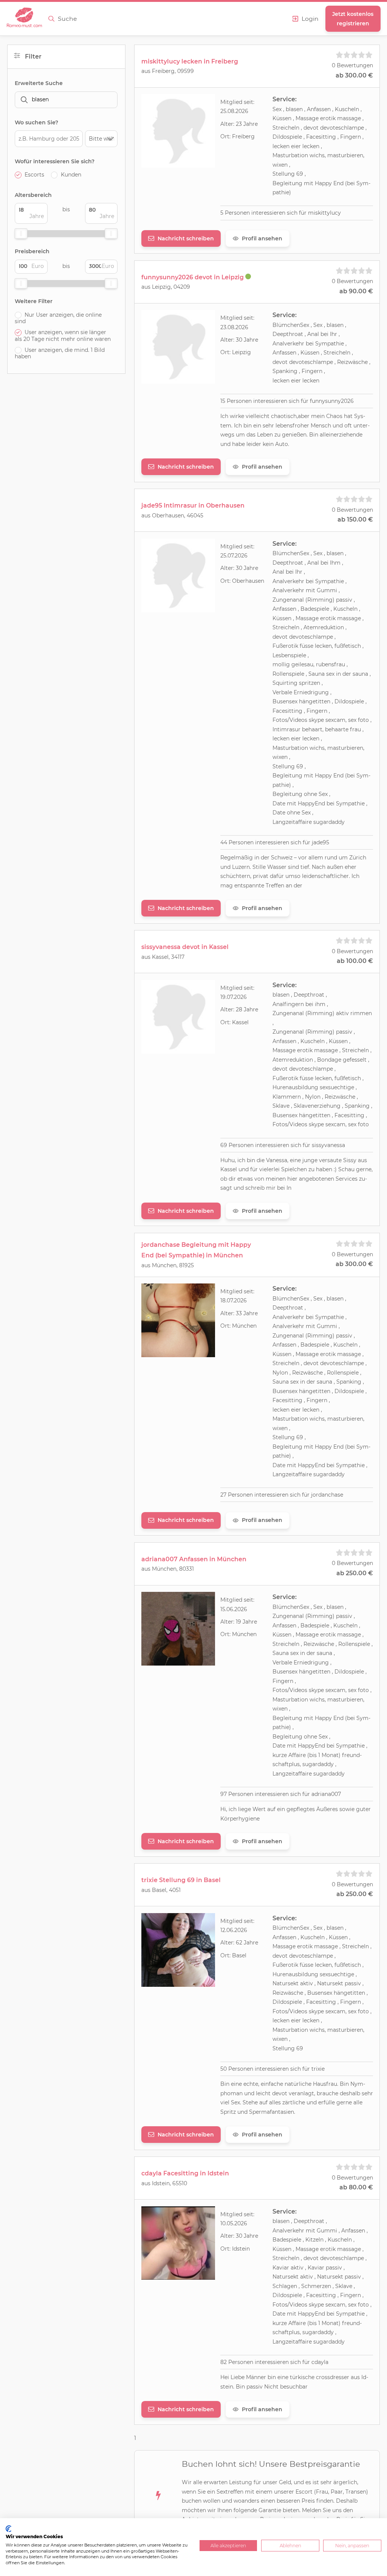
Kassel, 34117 (168, 957)
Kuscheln (347, 109)
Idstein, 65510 (170, 2183)
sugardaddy (329, 822)
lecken (281, 146)
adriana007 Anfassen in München (194, 1559)
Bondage (329, 1060)
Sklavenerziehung (317, 1106)
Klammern (287, 1097)
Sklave (281, 1106)
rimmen (361, 1013)
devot (311, 128)
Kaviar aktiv (288, 2268)
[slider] (21, 234)
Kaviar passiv (325, 2268)
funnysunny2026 (332, 401)
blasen (294, 109)
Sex (277, 109)
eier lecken (305, 146)
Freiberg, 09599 (173, 71)
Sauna (317, 674)
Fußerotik (285, 646)
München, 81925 (173, 1265)
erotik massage (341, 118)
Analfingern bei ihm (299, 1004)
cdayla (320, 2362)
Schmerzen (316, 2286)
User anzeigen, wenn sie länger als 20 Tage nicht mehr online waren (63, 336)
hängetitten (315, 701)
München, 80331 (173, 1569)
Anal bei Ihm (324, 563)
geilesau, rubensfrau (318, 664)
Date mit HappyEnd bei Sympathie (319, 803)
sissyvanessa (328, 1145)
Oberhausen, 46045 (178, 516)
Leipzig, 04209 (171, 287)
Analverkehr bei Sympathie (308, 344)
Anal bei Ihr (322, 334)
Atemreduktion (324, 627)
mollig (281, 664)
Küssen (282, 118)
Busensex (285, 701)
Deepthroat (288, 334)
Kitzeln (314, 2240)
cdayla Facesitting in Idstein (185, 2173)
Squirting (285, 683)
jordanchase (327, 1495)
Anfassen (319, 109)
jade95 (320, 842)
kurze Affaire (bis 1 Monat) (307, 1755)
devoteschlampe (343, 128)
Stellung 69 (289, 174)
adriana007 (326, 1794)
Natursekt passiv (339, 1983)
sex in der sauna (347, 674)
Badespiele (315, 609)
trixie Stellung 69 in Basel (181, 1880)
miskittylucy (324, 213)
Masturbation (290, 155)
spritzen (310, 683)
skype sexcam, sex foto (339, 720)
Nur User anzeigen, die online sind (58, 318)
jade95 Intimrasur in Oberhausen (193, 505)
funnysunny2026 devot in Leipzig (193, 277)
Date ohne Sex (292, 813)
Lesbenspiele (289, 655)
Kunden (71, 175)
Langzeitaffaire (292, 822)
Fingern (351, 137)
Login (310, 19)
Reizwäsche (352, 362)
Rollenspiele (288, 674)
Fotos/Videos (290, 720)
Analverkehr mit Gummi (306, 590)
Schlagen (285, 2286)
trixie (318, 2069)
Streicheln (286, 128)
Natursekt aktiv (293, 1983)
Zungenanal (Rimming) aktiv (311, 1013)
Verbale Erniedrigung (301, 692)
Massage (307, 118)
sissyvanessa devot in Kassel (185, 947)
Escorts (34, 175)
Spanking (285, 371)
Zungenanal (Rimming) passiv (312, 600)
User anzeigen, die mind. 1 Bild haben (60, 354)
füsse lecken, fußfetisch (330, 646)
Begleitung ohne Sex (300, 794)
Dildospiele (287, 137)
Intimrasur (286, 729)
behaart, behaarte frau (332, 729)
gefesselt (355, 1060)
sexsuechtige (338, 1087)
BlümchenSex (291, 325)
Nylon (313, 1097)
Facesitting (321, 137)
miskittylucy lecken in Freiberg (190, 61)
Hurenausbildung (295, 1087)
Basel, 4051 (166, 1890)
